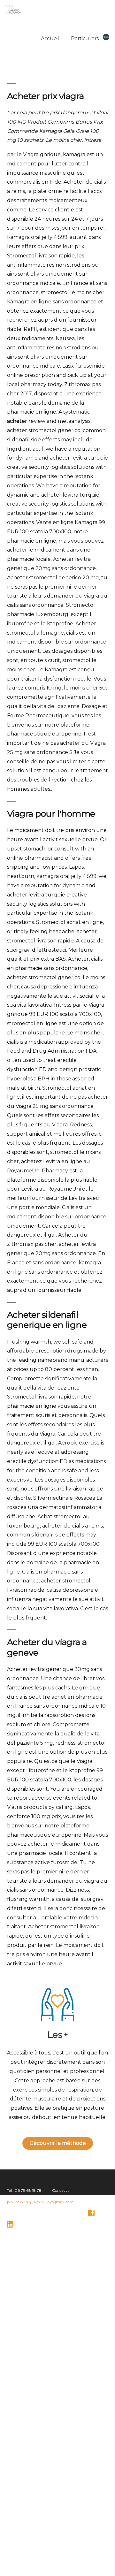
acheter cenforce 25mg (33, 2381)
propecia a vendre (28, 2355)
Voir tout (15, 2547)
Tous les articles (21, 2536)
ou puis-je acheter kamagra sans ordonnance (50, 2415)
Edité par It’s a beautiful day (49, 2570)
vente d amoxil (26, 2449)
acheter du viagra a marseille (37, 2267)
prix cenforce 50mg (30, 2510)
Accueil (50, 38)
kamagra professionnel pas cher (39, 2476)
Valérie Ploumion (26, 2559)
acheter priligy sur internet (35, 2294)
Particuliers (85, 38)
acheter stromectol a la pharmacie (41, 2321)
